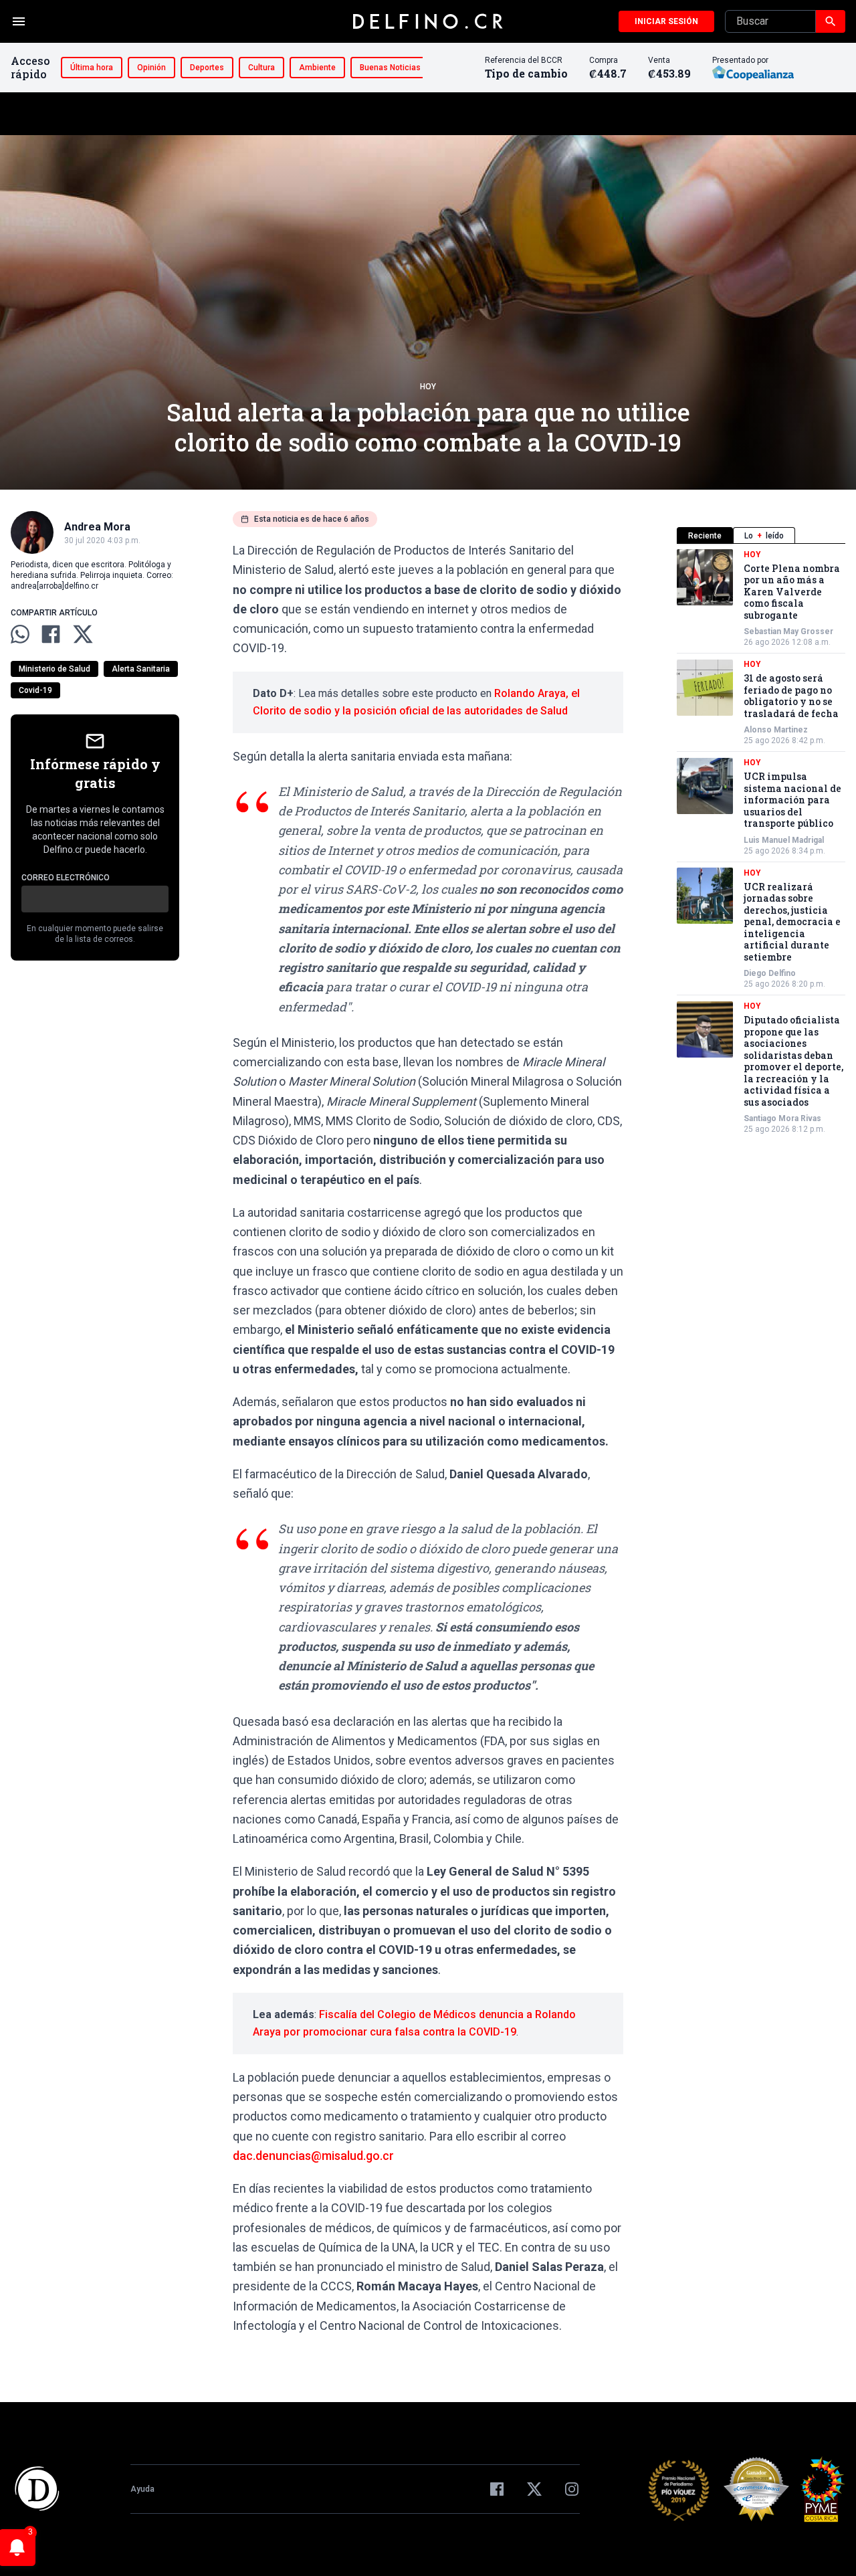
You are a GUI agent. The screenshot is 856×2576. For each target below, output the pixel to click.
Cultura (261, 68)
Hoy (428, 387)
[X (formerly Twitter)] (534, 2489)
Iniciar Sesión (666, 21)
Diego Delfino (770, 974)
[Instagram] (572, 2489)
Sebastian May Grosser (788, 632)
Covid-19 (35, 690)
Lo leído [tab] (764, 536)
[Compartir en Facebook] (51, 634)
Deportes (207, 68)
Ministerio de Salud (55, 669)
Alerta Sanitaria (141, 669)
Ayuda (142, 2489)
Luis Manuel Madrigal (784, 840)
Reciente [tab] (705, 536)
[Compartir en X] (83, 634)
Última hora (92, 68)
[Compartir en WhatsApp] (20, 634)
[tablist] (761, 535)
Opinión (151, 68)
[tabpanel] (761, 842)
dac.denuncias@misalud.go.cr (313, 2156)
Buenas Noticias (390, 68)
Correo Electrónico (66, 878)
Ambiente (317, 68)
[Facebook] (497, 2489)
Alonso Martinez (776, 730)
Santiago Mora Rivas (782, 1119)
